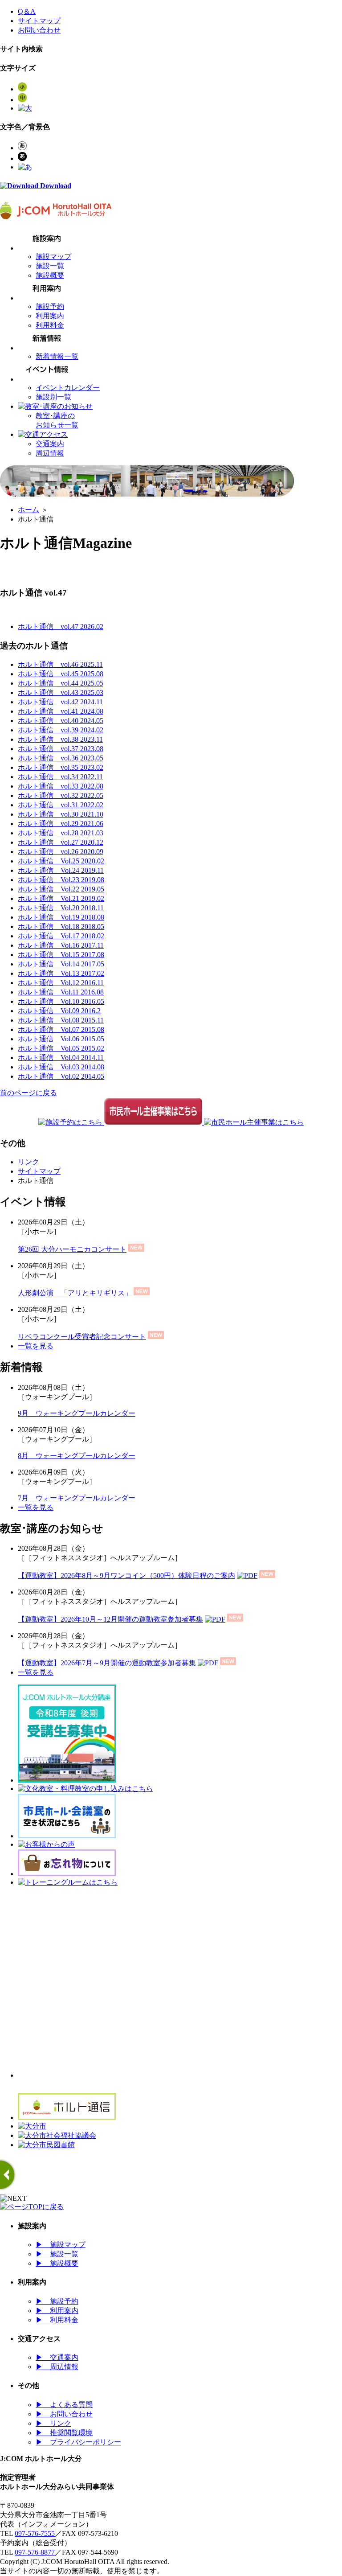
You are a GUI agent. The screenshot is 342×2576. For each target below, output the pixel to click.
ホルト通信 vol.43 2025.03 (61, 692)
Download (55, 186)
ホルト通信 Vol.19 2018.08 (61, 917)
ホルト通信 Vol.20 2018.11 (61, 908)
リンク (28, 1162)
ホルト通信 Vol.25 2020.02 (61, 861)
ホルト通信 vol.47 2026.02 (61, 627)
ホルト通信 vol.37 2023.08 (61, 749)
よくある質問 (64, 2405)
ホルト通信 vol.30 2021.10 (61, 814)
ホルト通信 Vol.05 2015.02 (61, 1048)
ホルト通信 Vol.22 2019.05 (61, 889)
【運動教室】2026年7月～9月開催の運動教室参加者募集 (107, 1663)
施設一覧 (50, 266)
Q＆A (27, 11)
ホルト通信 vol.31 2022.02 (61, 805)
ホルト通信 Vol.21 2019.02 (61, 898)
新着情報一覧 (57, 356)
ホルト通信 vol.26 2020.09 (61, 852)
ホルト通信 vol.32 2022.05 (61, 795)
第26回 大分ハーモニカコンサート (72, 1249)
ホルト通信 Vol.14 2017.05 (61, 964)
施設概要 (50, 275)
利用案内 (50, 316)
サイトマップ (39, 21)
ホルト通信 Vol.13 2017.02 (61, 973)
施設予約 (50, 306)
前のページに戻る (28, 1093)
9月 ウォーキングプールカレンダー (77, 1413)
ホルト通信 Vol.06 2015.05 (61, 1039)
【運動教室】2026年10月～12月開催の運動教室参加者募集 (110, 1619)
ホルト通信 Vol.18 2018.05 (61, 926)
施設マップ (53, 257)
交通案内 (50, 444)
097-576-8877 (35, 2552)
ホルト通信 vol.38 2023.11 (60, 739)
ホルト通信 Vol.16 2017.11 (61, 945)
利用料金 (50, 325)
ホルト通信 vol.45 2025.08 (61, 674)
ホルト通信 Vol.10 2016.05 (61, 1001)
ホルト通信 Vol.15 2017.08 (61, 955)
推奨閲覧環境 (64, 2433)
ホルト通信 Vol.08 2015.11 (61, 1020)
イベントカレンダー (68, 388)
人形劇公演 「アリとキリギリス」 (75, 1293)
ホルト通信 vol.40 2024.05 (61, 721)
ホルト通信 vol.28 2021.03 (61, 833)
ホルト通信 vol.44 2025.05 (61, 683)
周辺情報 (50, 453)
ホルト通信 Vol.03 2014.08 (61, 1067)
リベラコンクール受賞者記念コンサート (82, 1337)
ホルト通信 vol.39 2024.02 (61, 730)
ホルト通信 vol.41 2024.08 (61, 711)
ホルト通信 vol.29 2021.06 (61, 824)
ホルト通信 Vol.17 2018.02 (61, 936)
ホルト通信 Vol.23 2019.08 (61, 880)
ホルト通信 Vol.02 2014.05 (61, 1076)
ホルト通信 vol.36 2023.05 (61, 758)
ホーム (28, 510)
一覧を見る (36, 1346)
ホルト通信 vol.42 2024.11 (60, 702)
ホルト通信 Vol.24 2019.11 (61, 870)
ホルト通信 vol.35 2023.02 (61, 767)
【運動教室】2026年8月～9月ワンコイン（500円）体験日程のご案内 (126, 1576)
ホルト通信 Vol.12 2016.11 (61, 983)
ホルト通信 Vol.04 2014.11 (61, 1058)
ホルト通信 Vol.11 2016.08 (61, 992)
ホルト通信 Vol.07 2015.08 (61, 1029)
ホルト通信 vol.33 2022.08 (61, 786)
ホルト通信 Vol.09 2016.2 (59, 1011)
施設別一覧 (53, 397)
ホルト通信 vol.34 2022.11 (60, 777)
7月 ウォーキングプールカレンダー (77, 1498)
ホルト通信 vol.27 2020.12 (61, 842)
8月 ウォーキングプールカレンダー (77, 1456)
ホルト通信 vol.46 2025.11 (60, 664)
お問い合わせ (39, 30)
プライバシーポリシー (78, 2442)
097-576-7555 (35, 2533)
